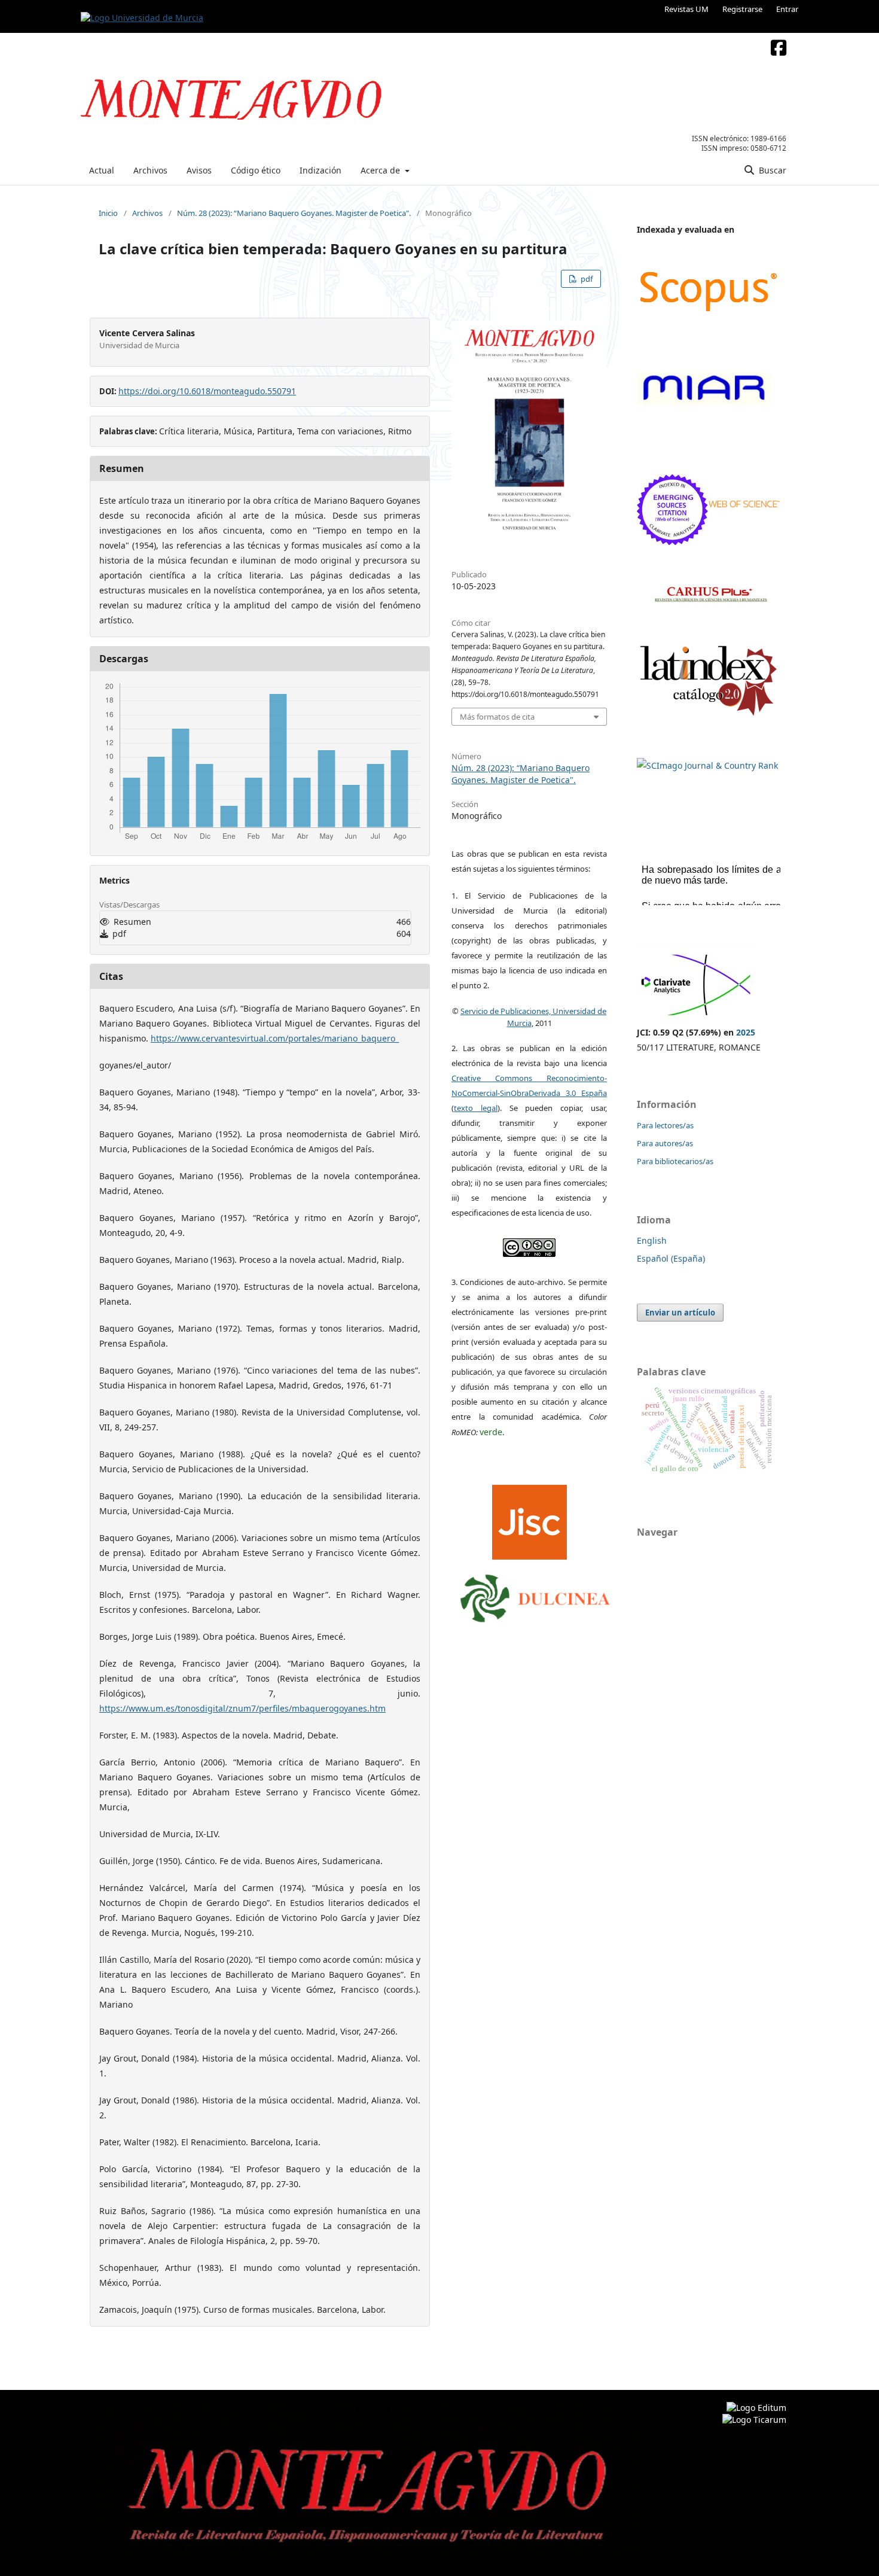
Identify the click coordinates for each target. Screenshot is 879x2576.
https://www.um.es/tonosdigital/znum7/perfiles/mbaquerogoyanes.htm (242, 1708)
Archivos (150, 170)
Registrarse (742, 9)
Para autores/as (665, 1143)
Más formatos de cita (497, 717)
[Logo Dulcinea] (535, 1595)
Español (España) (671, 1258)
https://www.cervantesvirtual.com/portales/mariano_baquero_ (275, 1038)
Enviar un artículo (680, 1313)
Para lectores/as (665, 1125)
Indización (321, 170)
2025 (746, 1032)
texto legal (476, 1108)
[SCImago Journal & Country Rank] (707, 765)
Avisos (199, 170)
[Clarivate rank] (696, 1017)
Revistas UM (686, 9)
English (652, 1240)
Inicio (108, 213)
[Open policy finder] (529, 1519)
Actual (102, 170)
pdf (586, 279)
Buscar (771, 170)
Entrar (787, 9)
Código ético (256, 170)
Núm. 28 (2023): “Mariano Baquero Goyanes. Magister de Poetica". (294, 213)
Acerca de (381, 170)
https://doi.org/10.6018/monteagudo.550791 (207, 391)
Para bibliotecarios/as (675, 1161)
